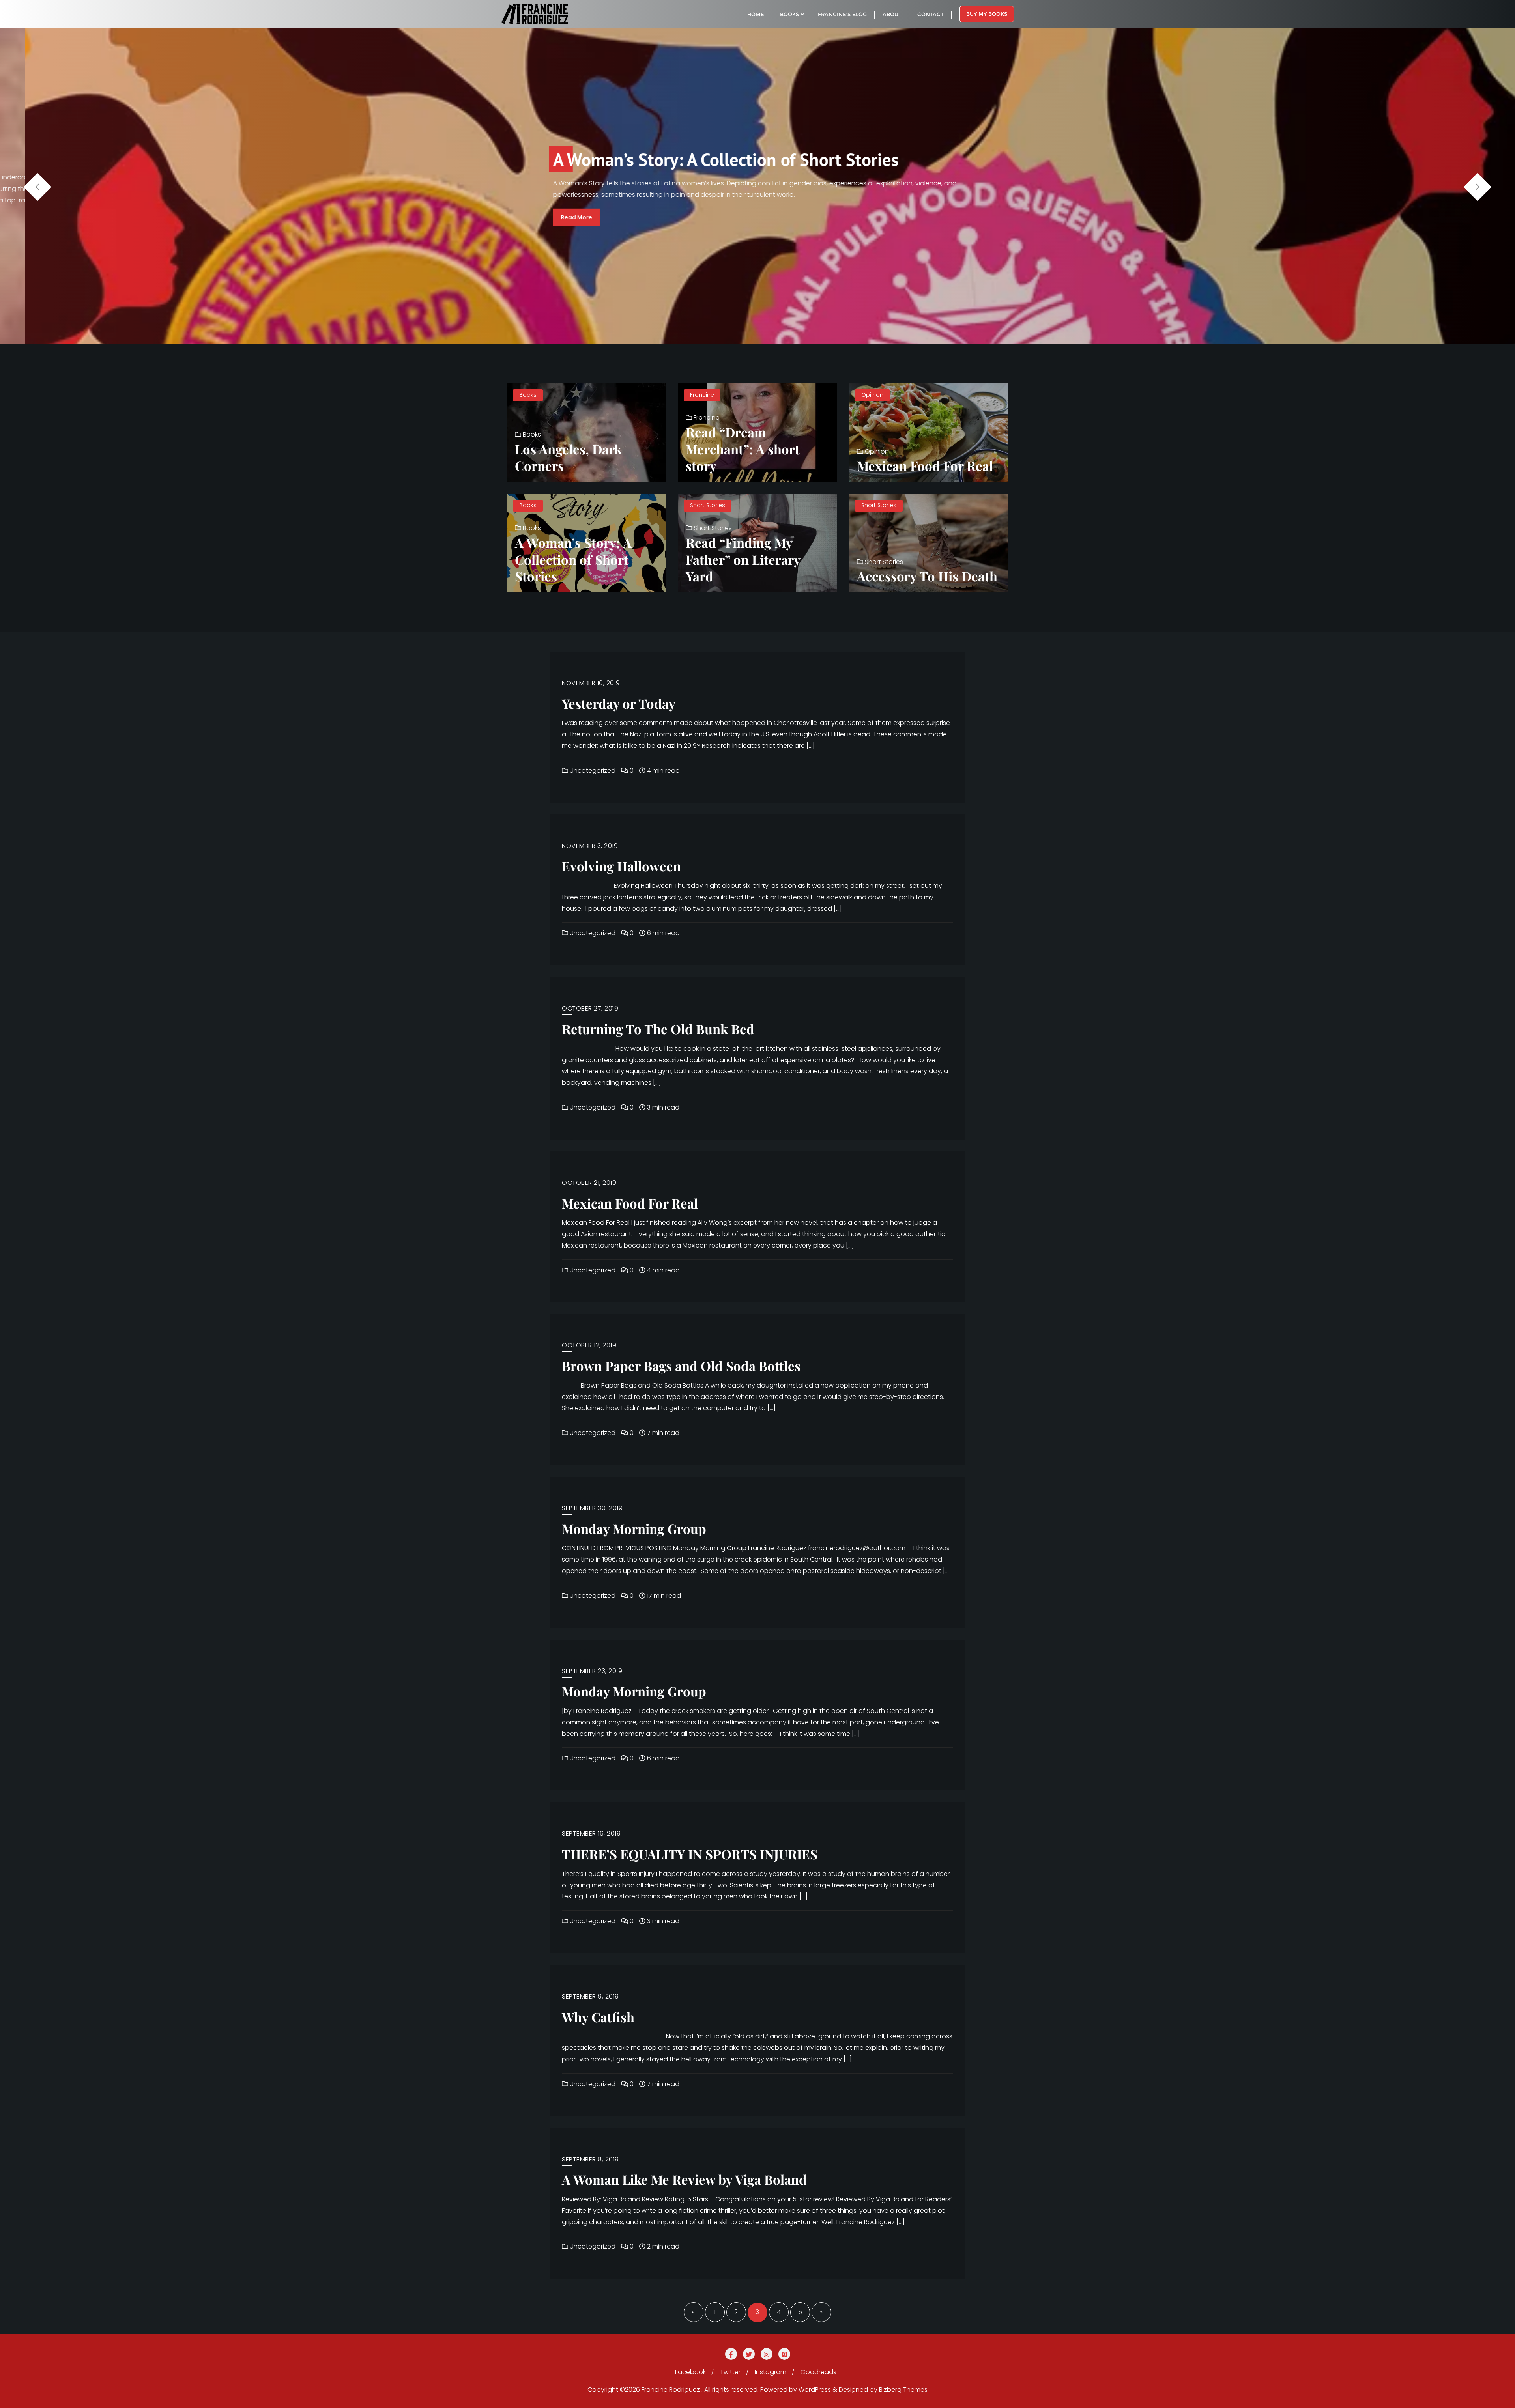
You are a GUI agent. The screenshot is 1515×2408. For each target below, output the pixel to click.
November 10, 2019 (591, 683)
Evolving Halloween (621, 866)
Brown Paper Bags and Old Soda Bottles (681, 1366)
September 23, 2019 (592, 1671)
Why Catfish (598, 2017)
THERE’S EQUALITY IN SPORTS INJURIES (690, 1854)
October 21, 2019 (589, 1183)
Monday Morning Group (634, 1528)
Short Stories (708, 505)
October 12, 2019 (589, 1345)
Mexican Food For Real (925, 465)
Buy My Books (987, 14)
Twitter (730, 2372)
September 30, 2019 (592, 1508)
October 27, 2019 (590, 1008)
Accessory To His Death (927, 576)
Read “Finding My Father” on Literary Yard (743, 559)
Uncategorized (592, 771)
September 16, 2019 (591, 1834)
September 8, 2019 (590, 2159)
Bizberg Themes (903, 2390)
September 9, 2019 (590, 1996)
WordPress (815, 2390)
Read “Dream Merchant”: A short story (743, 449)
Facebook (690, 2372)
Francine (702, 395)
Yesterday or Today (619, 703)
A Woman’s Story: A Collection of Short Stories (573, 559)
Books (528, 395)
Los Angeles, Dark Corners (568, 457)
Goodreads (818, 2372)
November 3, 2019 (590, 846)
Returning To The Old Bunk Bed (658, 1029)
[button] (1478, 187)
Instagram (771, 2372)
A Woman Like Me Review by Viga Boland (684, 2179)
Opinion (872, 395)
